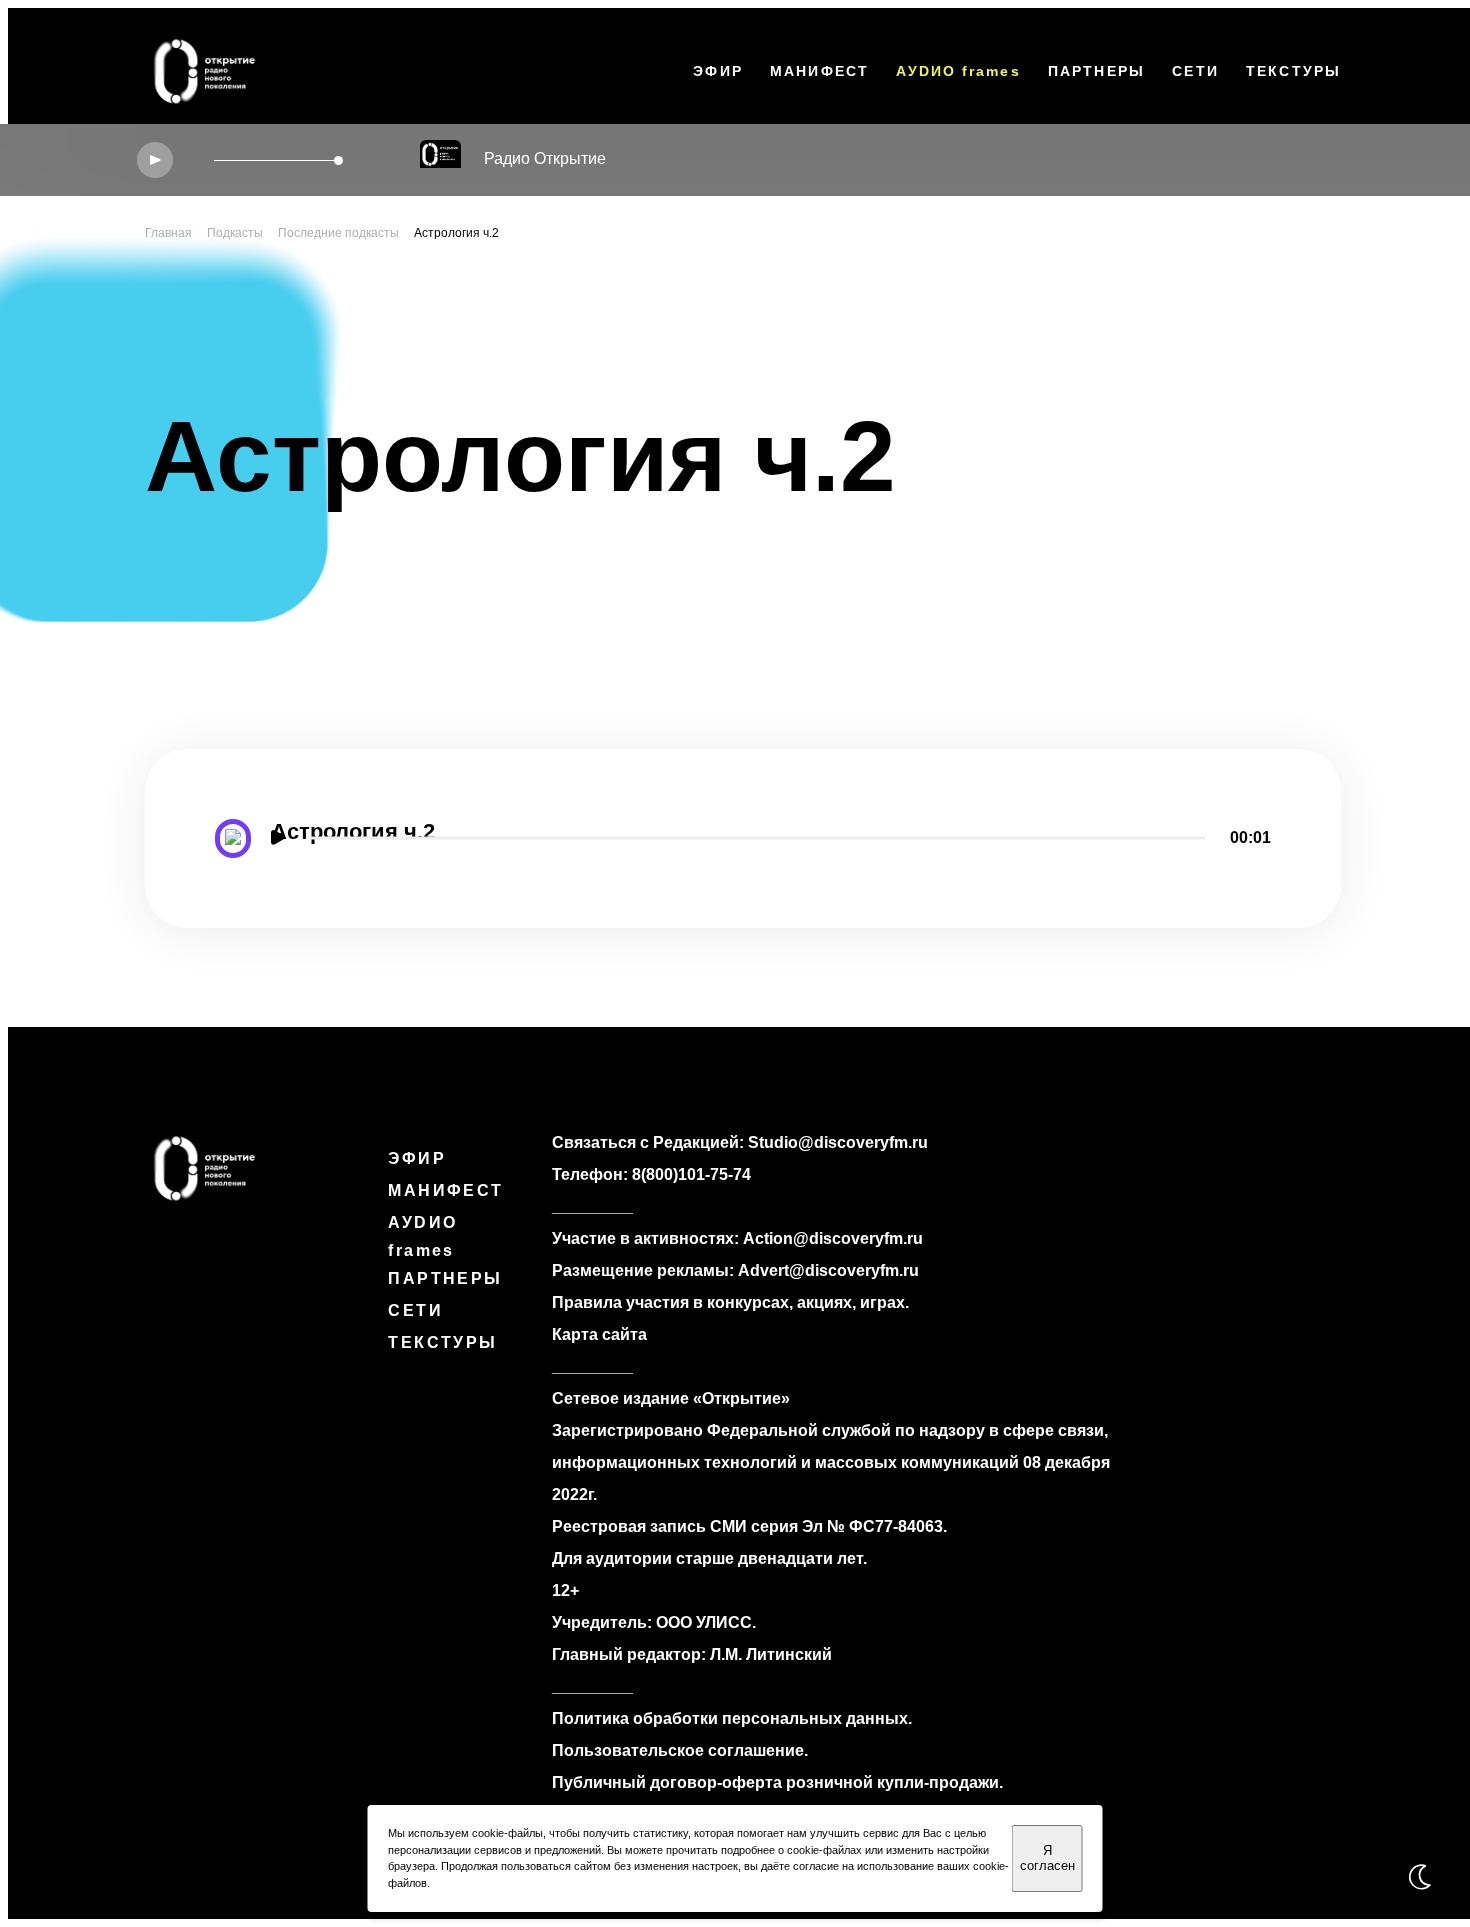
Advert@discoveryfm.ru (828, 1270)
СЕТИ (1195, 71)
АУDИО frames (958, 71)
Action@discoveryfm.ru (833, 1238)
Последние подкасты (338, 233)
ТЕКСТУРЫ (1293, 71)
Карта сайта (599, 1334)
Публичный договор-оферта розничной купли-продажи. (777, 1782)
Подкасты (235, 233)
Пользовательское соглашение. (680, 1750)
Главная (168, 233)
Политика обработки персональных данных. (732, 1718)
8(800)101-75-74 (691, 1174)
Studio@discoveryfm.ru (838, 1142)
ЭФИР (717, 71)
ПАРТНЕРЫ (1096, 71)
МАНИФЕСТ (819, 71)
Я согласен (1047, 1858)
